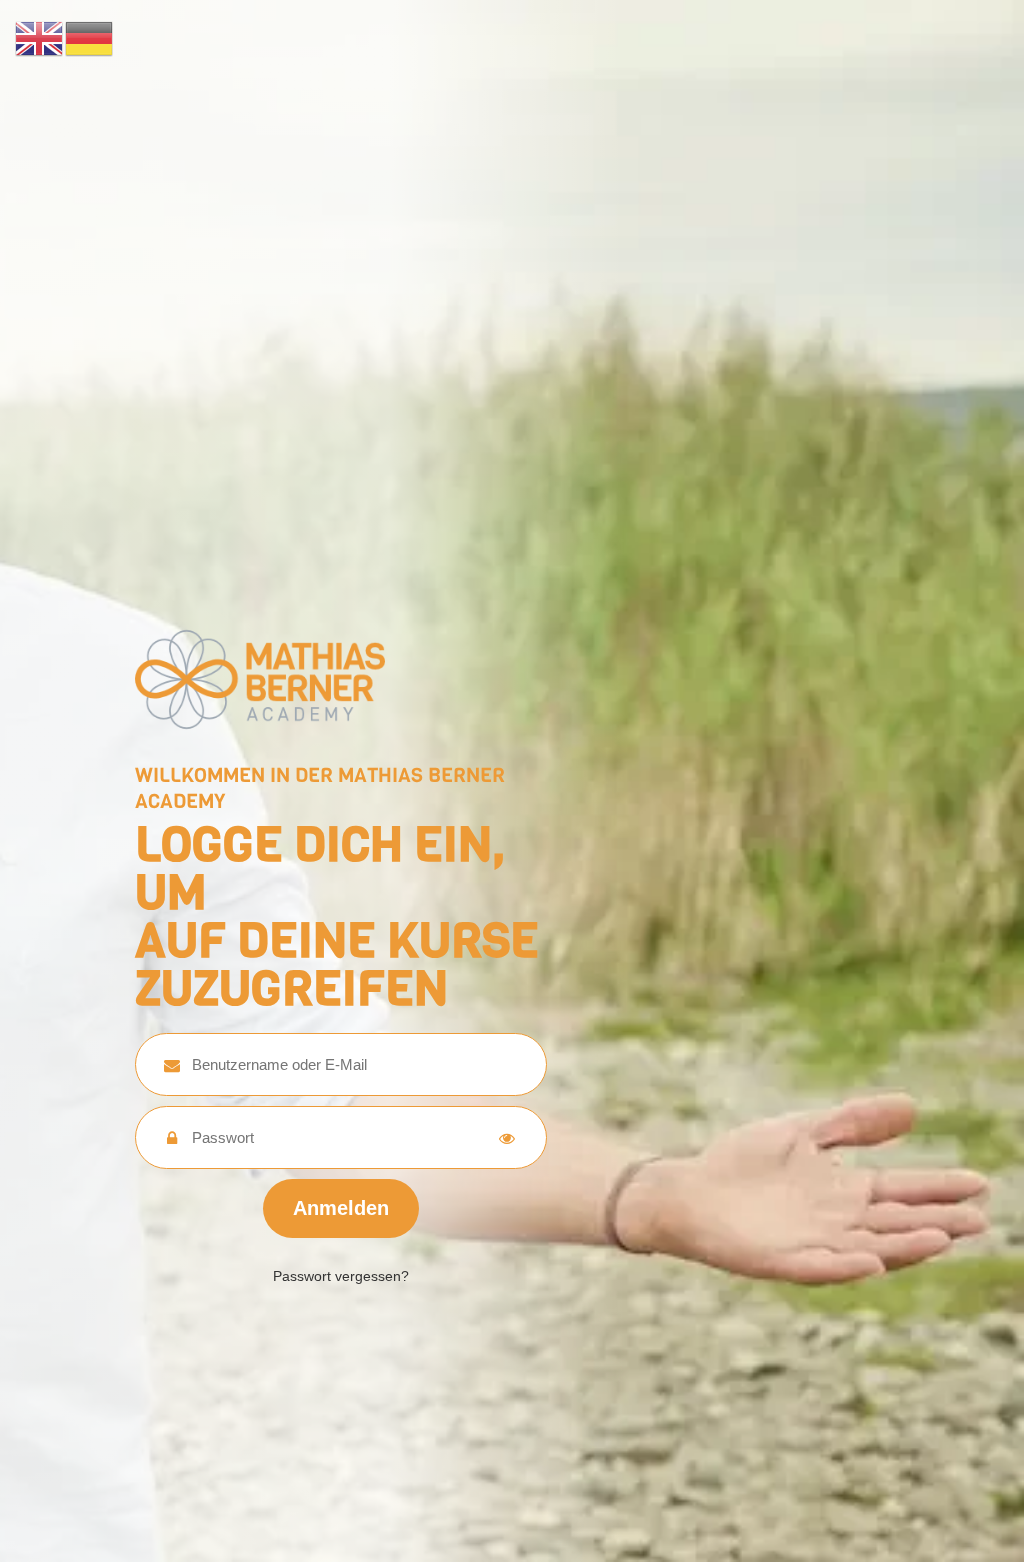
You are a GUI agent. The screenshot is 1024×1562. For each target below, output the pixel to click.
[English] (40, 37)
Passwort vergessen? (341, 1276)
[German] (90, 37)
